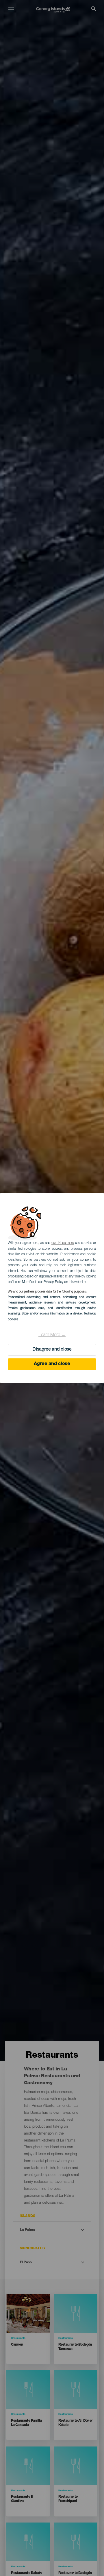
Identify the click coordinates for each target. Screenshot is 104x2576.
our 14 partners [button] (63, 1243)
